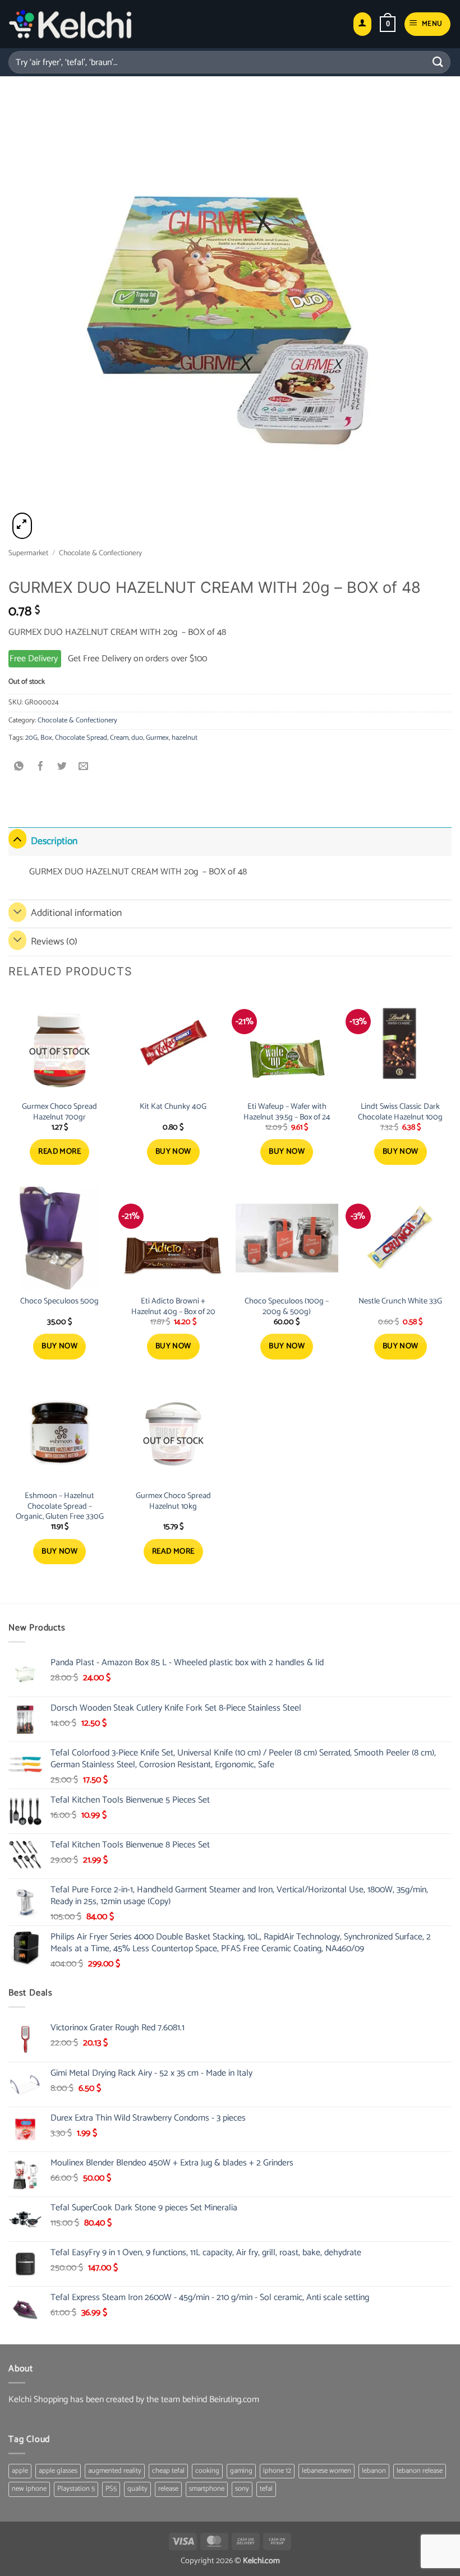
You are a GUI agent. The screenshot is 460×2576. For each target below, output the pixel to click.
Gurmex (157, 738)
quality (137, 2489)
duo (137, 738)
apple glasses (58, 2471)
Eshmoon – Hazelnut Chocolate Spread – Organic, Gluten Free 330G (60, 1506)
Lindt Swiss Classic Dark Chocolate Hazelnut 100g (400, 1112)
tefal (266, 2489)
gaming (241, 2471)
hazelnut (185, 738)
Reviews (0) (54, 942)
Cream (119, 738)
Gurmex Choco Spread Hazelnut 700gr (59, 1112)
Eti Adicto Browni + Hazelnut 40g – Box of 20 (173, 1307)
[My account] (362, 24)
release (168, 2489)
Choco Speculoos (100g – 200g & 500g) (287, 1307)
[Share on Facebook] (41, 768)
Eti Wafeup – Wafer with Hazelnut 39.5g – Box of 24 (287, 1112)
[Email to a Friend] (84, 768)
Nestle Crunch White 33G (400, 1301)
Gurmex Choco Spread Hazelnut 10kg (173, 1501)
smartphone (207, 2489)
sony (242, 2489)
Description (54, 842)
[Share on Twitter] (62, 768)
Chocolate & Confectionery (100, 553)
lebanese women (326, 2471)
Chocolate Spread (81, 738)
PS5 (111, 2489)
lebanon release (420, 2471)
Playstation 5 (76, 2489)
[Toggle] (17, 839)
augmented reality (115, 2471)
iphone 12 (277, 2471)
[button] (388, 24)
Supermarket (28, 553)
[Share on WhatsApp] (19, 768)
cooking (207, 2471)
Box (46, 738)
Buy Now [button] (173, 1152)
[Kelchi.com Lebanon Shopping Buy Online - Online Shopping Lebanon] (70, 24)
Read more (59, 1152)
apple (20, 2471)
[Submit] (438, 62)
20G (31, 738)
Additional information (76, 913)
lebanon (374, 2471)
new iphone (29, 2489)
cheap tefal (168, 2471)
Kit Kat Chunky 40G (173, 1107)
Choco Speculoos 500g (59, 1301)
